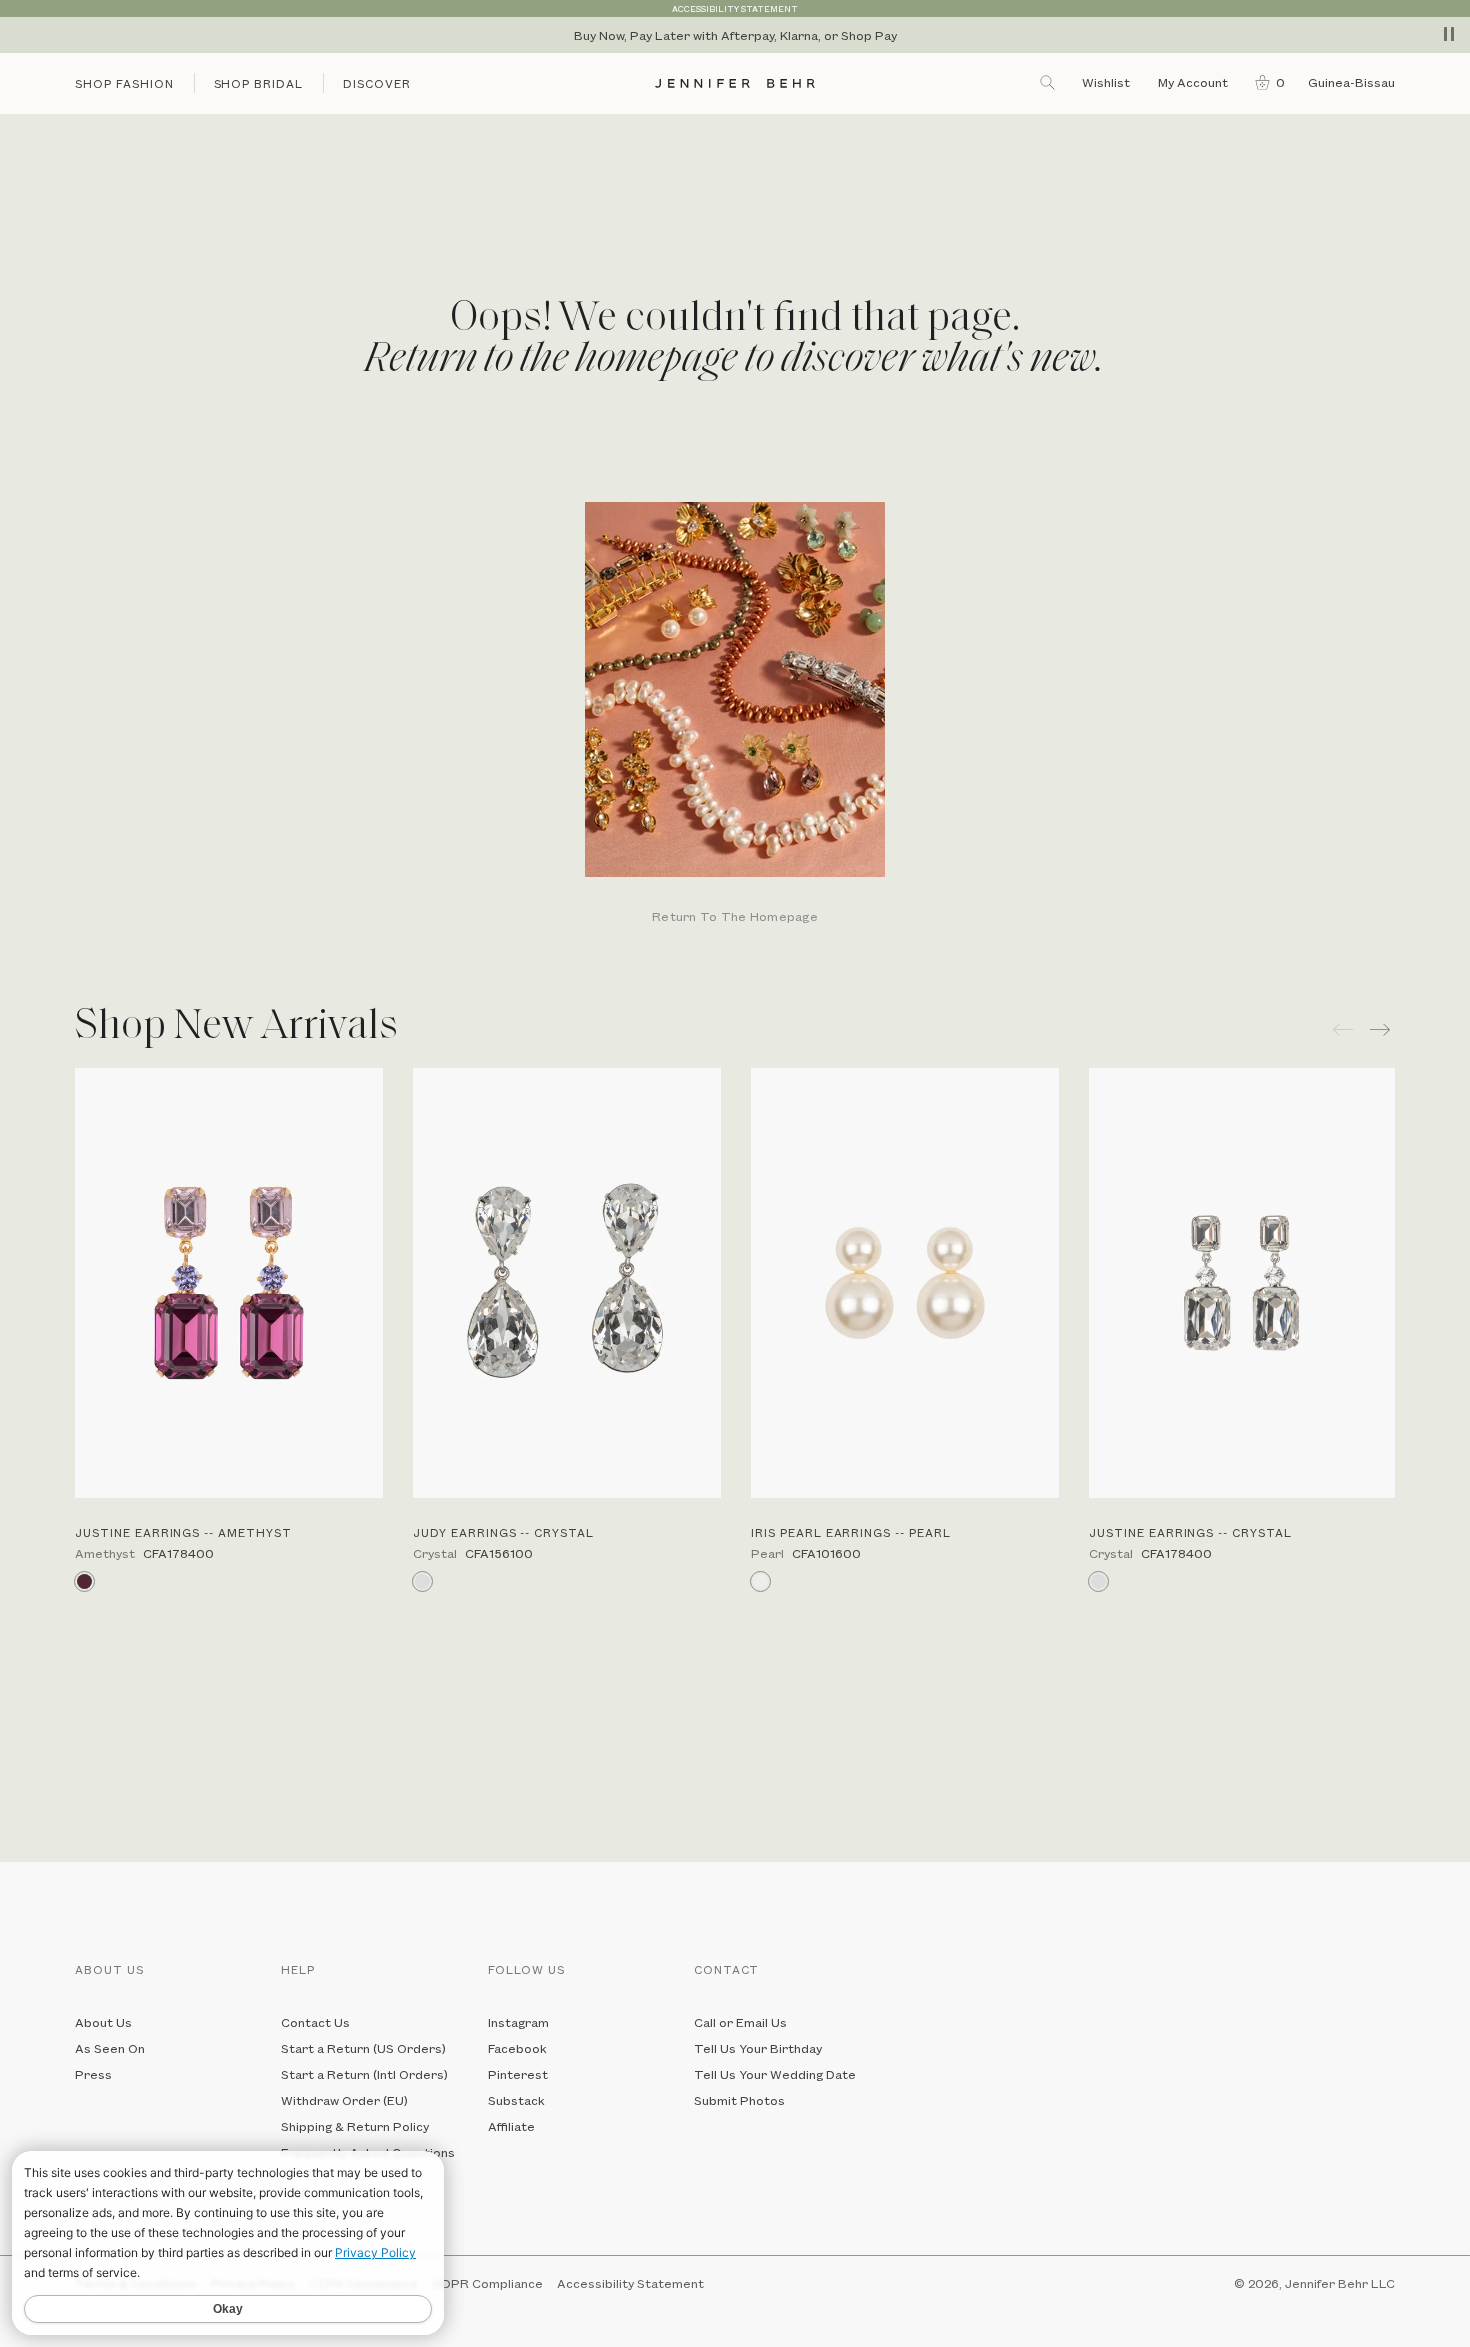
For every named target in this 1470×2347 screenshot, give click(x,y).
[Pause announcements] (1449, 34)
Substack (516, 2100)
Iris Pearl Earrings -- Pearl (851, 1532)
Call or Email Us (740, 2022)
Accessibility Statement (630, 2283)
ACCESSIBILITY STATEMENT (735, 8)
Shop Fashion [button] (124, 83)
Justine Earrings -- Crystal (1190, 1532)
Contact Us (315, 2022)
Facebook (517, 2048)
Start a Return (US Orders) (363, 2048)
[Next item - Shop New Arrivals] (1382, 1029)
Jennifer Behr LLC (1340, 2283)
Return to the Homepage (735, 917)
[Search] (1049, 82)
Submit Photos (739, 2100)
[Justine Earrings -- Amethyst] (229, 1283)
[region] (735, 35)
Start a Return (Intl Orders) (364, 2074)
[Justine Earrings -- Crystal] (1243, 1283)
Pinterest (518, 2074)
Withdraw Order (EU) (344, 2100)
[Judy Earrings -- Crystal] (567, 1283)
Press (93, 2074)
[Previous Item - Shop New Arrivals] (1343, 1029)
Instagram (518, 2022)
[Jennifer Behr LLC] (735, 83)
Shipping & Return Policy (355, 2126)
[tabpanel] (735, 714)
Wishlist (1106, 82)
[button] (1265, 82)
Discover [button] (377, 83)
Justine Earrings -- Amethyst (183, 1532)
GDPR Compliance (487, 2283)
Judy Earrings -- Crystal (503, 1532)
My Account (1194, 82)
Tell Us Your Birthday (758, 2048)
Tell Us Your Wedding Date (775, 2074)
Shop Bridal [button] (259, 83)
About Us (103, 2022)
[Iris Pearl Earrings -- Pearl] (905, 1283)
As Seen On (110, 2048)
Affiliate (511, 2126)
